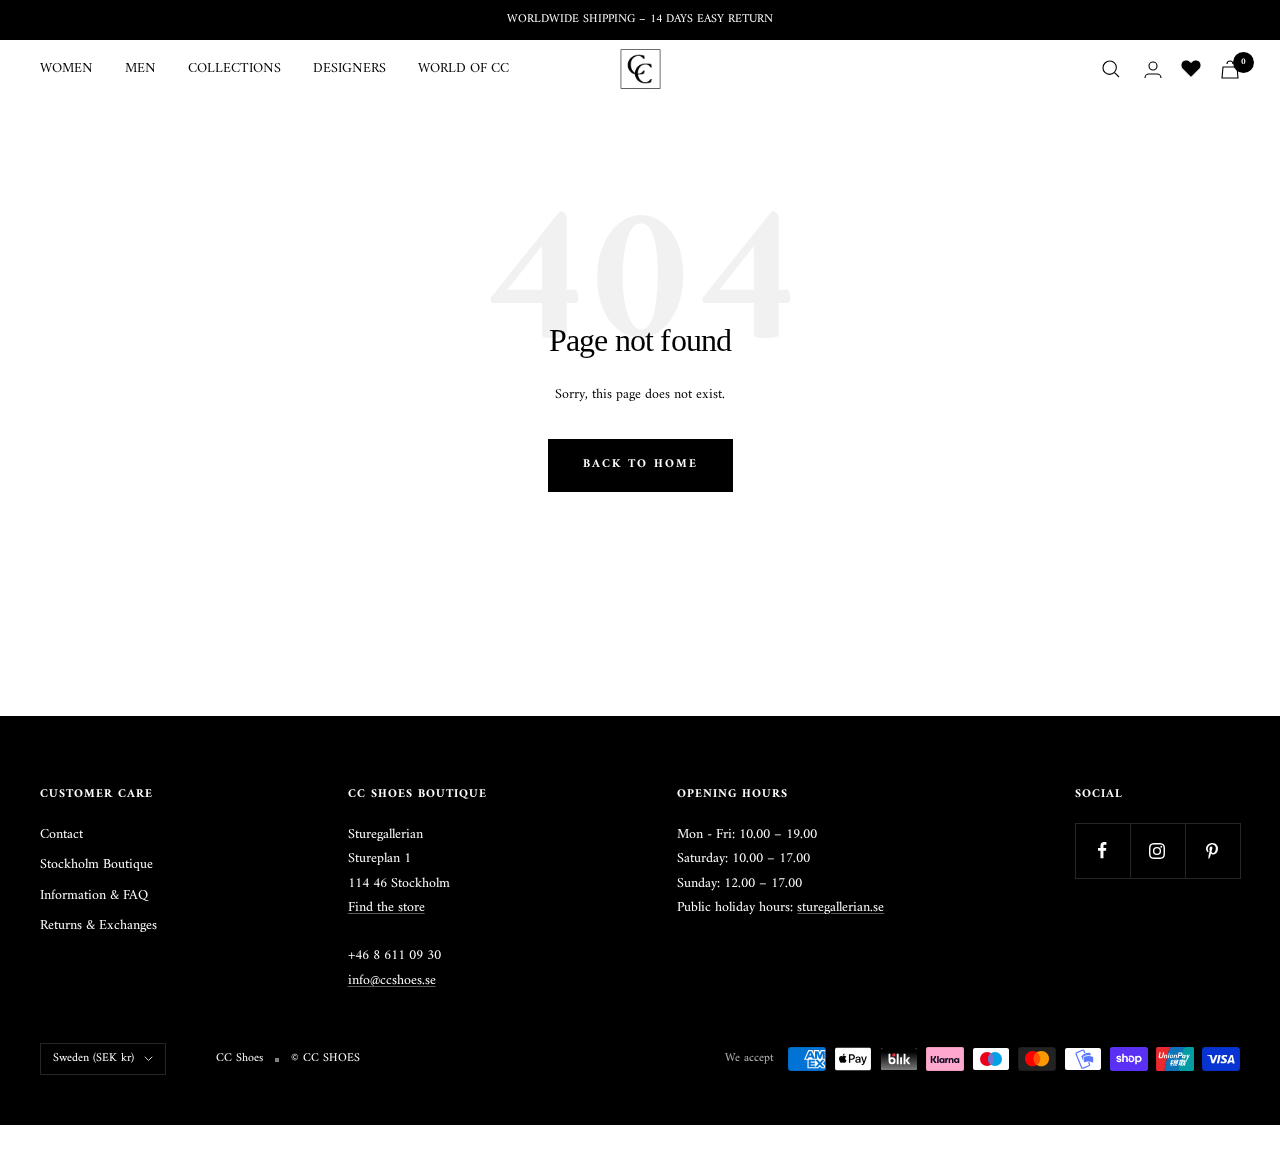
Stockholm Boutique (96, 865)
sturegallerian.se (840, 907)
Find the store (386, 907)
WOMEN (66, 69)
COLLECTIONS (234, 69)
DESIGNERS (349, 69)
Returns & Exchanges (98, 926)
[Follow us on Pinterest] (1212, 850)
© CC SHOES (325, 1059)
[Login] (1153, 69)
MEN (140, 69)
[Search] (1111, 69)
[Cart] (1230, 69)
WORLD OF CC (463, 69)
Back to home (640, 464)
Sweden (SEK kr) (93, 1058)
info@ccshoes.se (392, 980)
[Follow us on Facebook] (1102, 850)
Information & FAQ (94, 896)
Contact (61, 835)
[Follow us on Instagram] (1157, 850)
